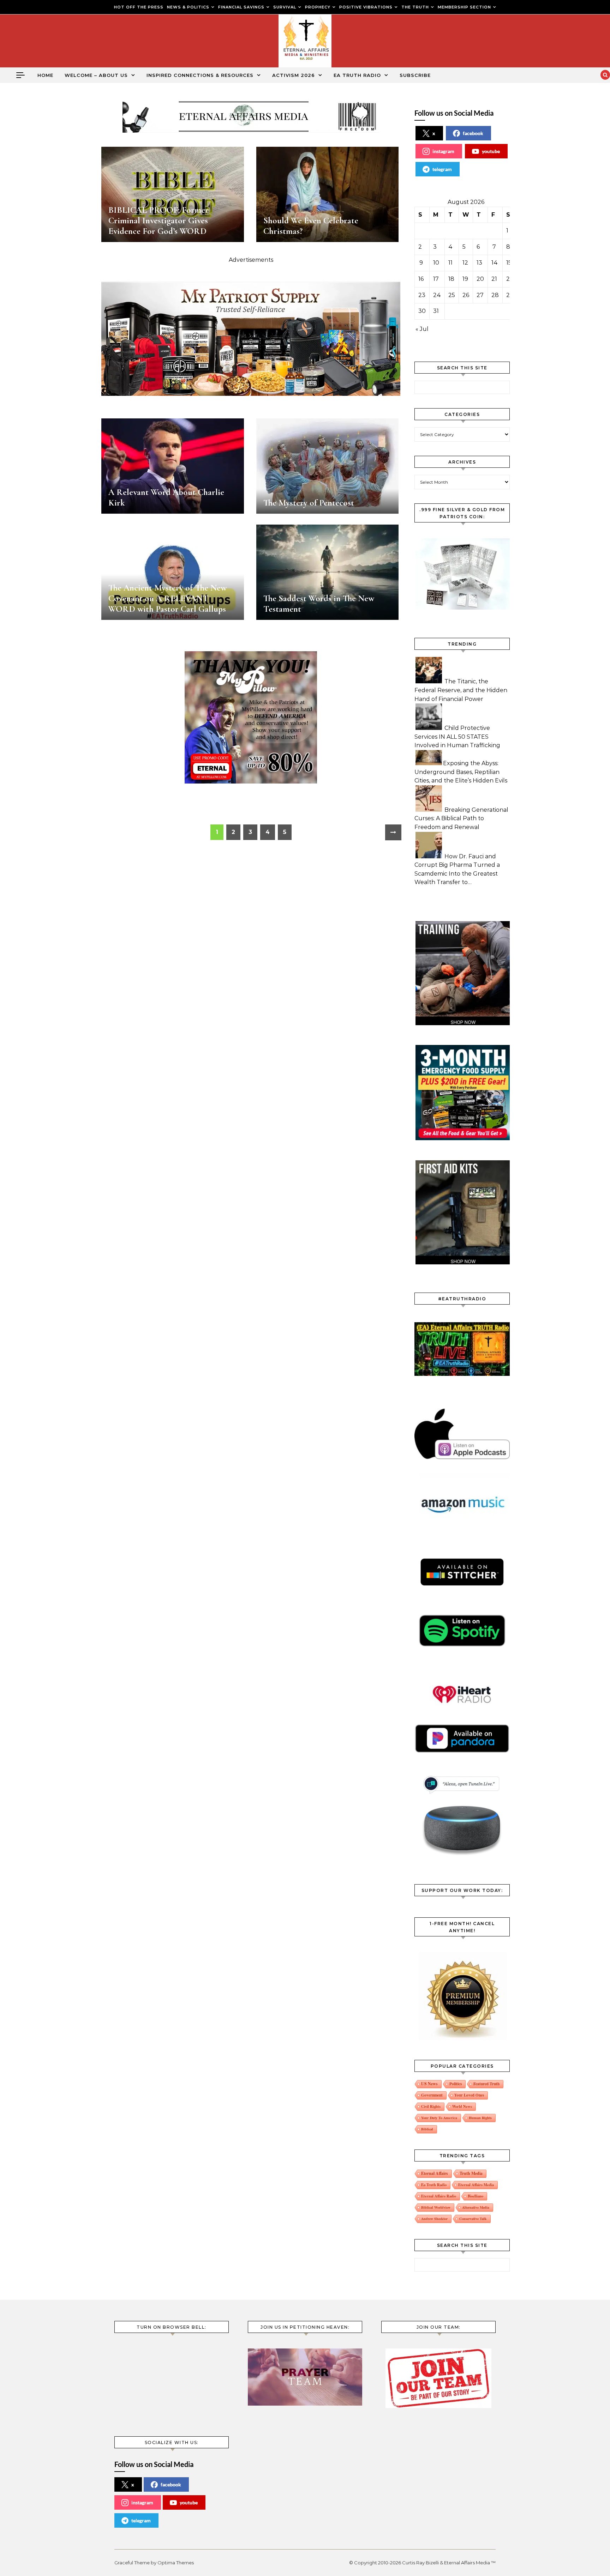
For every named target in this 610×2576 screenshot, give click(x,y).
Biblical (427, 2129)
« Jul (422, 329)
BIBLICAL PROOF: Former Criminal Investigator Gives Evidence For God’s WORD (159, 220)
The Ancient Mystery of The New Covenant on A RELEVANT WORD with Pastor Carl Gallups (168, 598)
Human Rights (480, 2118)
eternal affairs (435, 2173)
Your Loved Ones (469, 2095)
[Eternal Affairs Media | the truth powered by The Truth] (305, 43)
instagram (443, 151)
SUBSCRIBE (415, 75)
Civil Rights (431, 2106)
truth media (471, 2173)
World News (462, 2106)
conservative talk (473, 2219)
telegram (442, 169)
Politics (456, 2084)
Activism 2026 (294, 75)
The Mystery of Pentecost (309, 503)
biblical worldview (436, 2207)
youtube (491, 151)
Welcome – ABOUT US (96, 75)
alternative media (476, 2207)
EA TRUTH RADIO (357, 75)
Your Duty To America (439, 2118)
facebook (473, 133)
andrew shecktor (434, 2219)
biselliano (476, 2196)
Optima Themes (176, 2563)
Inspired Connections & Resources (200, 75)
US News (429, 2084)
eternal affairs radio (439, 2196)
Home (45, 75)
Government (432, 2095)
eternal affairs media (476, 2185)
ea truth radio (434, 2185)
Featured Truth (486, 2084)
